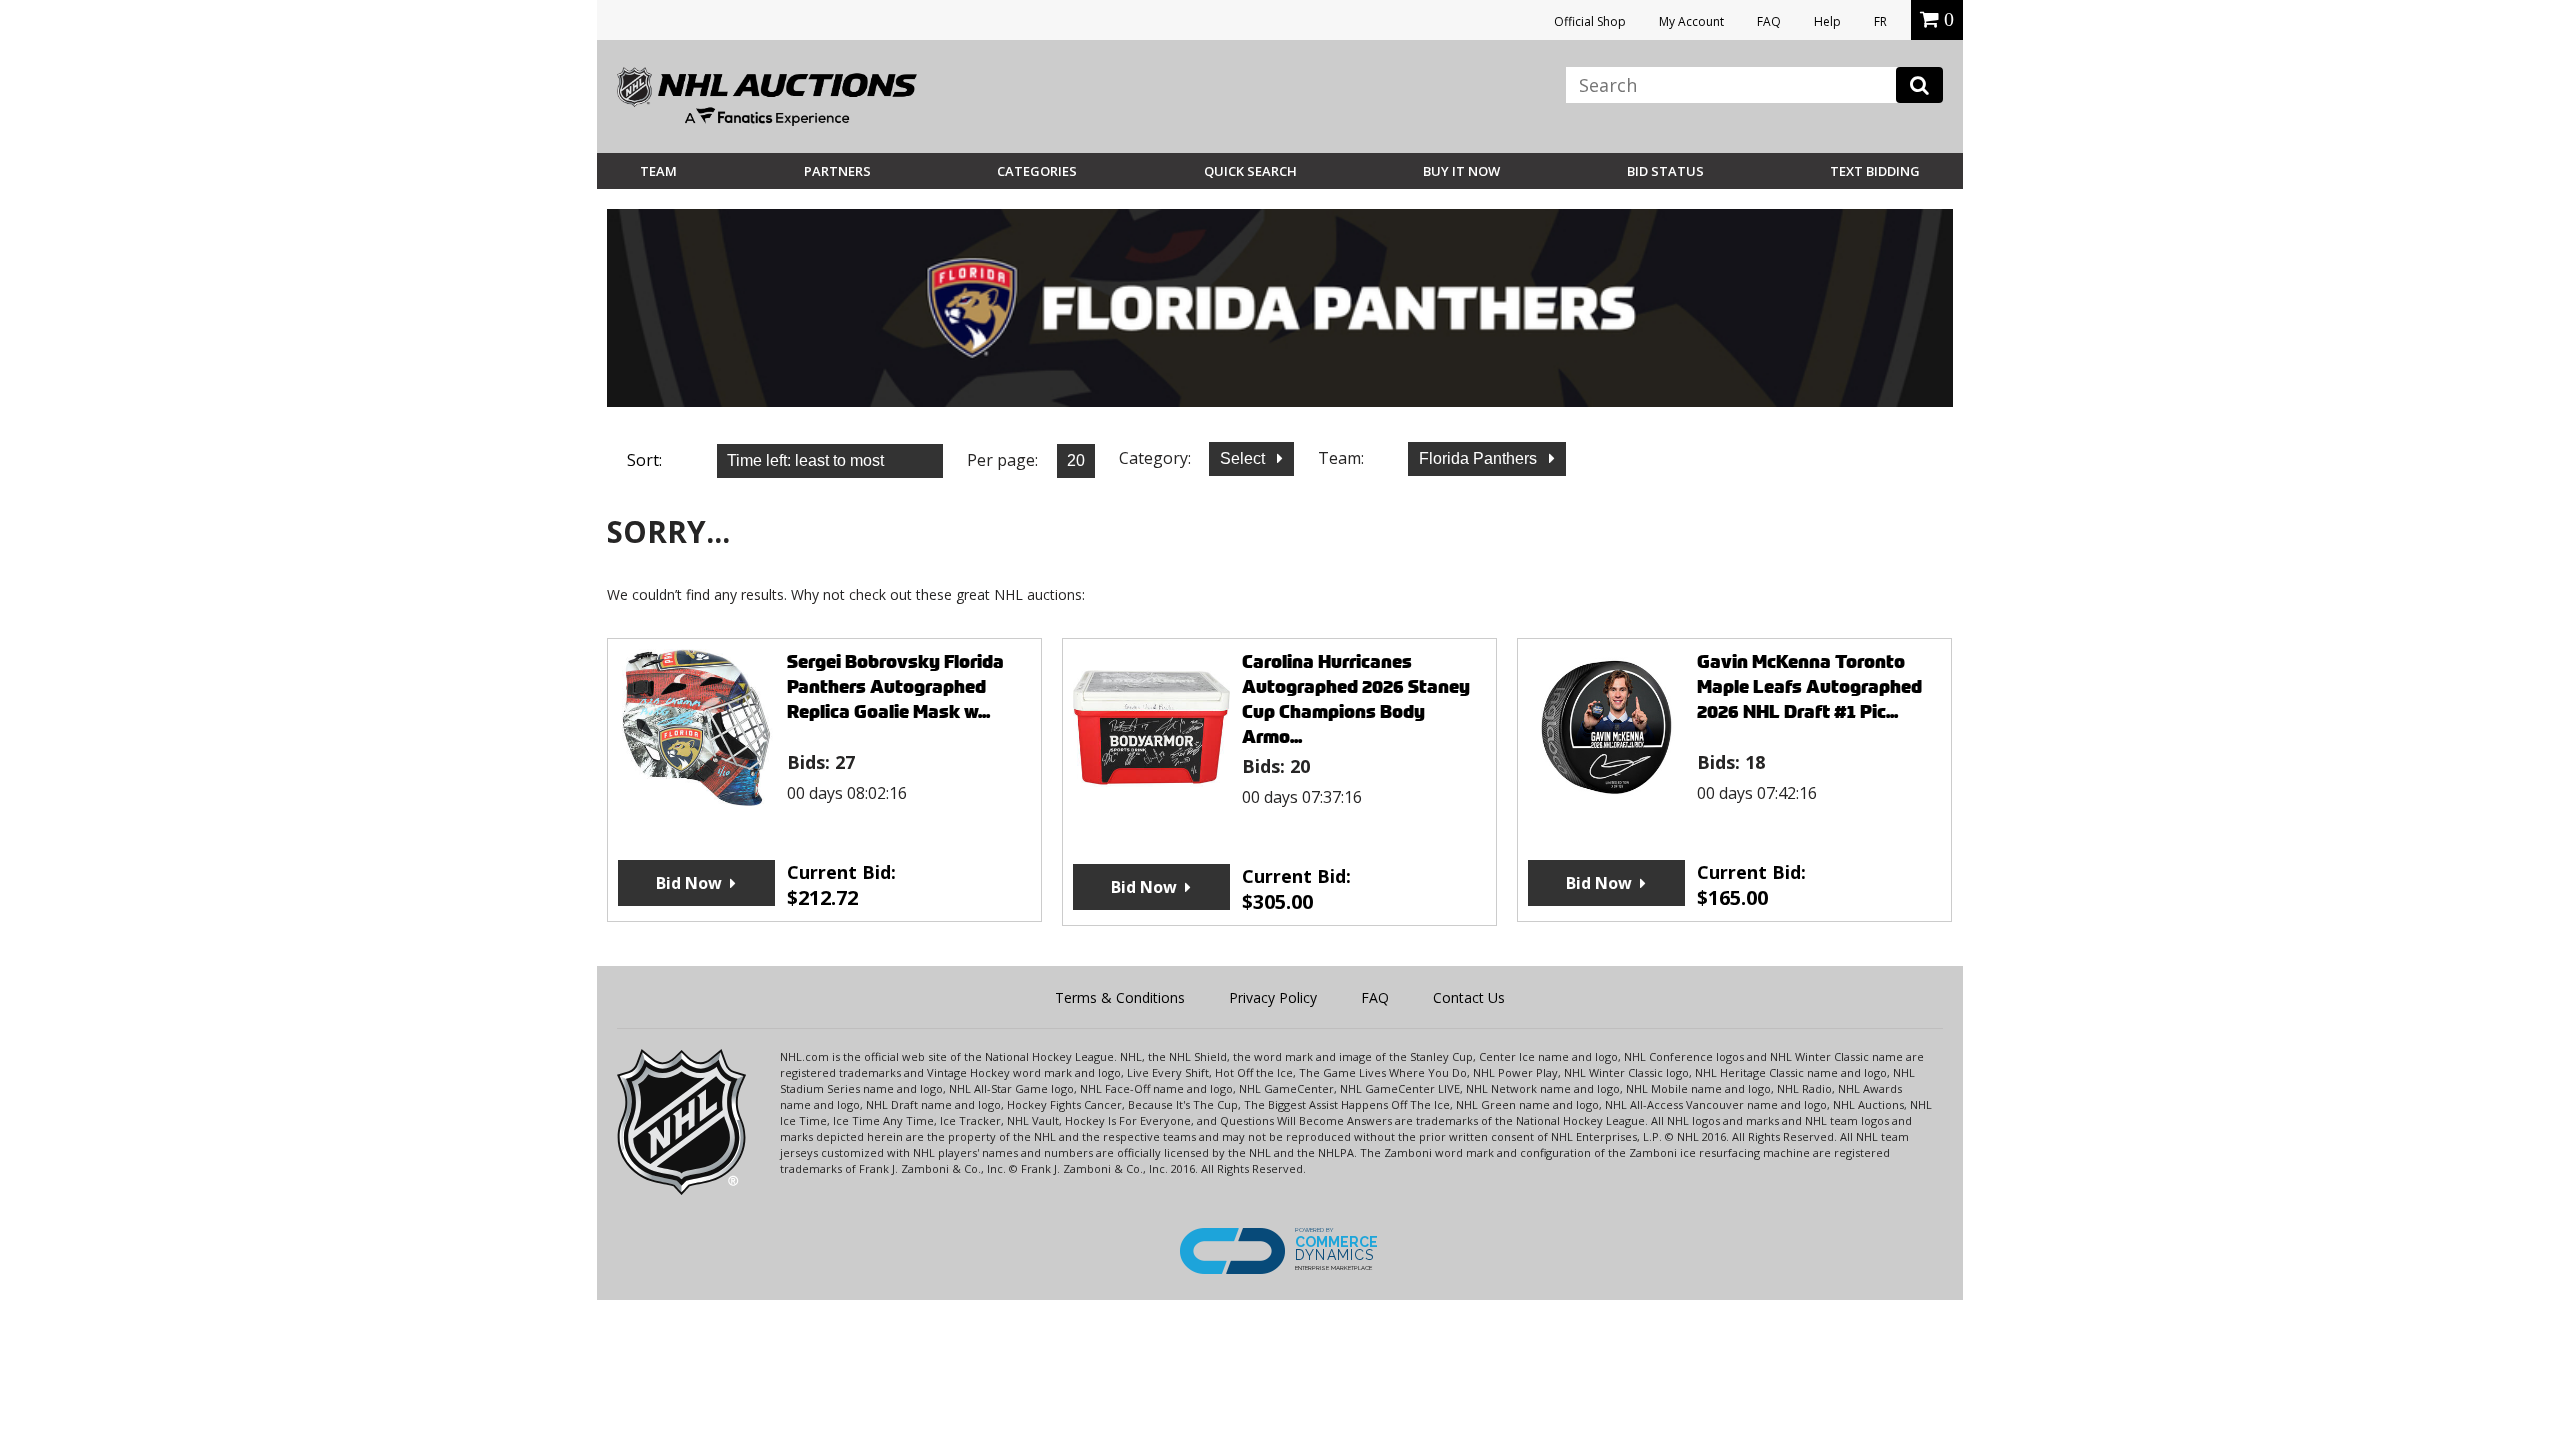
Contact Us (1469, 997)
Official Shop (1590, 21)
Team (658, 171)
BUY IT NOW (1461, 171)
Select (1244, 458)
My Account (1691, 21)
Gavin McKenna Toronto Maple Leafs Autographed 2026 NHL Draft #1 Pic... (1809, 686)
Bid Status (1665, 171)
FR (1880, 21)
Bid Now (689, 883)
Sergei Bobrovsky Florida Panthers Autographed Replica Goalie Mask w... (895, 686)
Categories (1037, 171)
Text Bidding (1875, 171)
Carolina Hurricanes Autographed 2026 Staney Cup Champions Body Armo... (1356, 699)
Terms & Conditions (1120, 997)
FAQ (1769, 21)
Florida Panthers (1480, 458)
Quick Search (1250, 171)
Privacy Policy (1273, 997)
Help (1827, 21)
